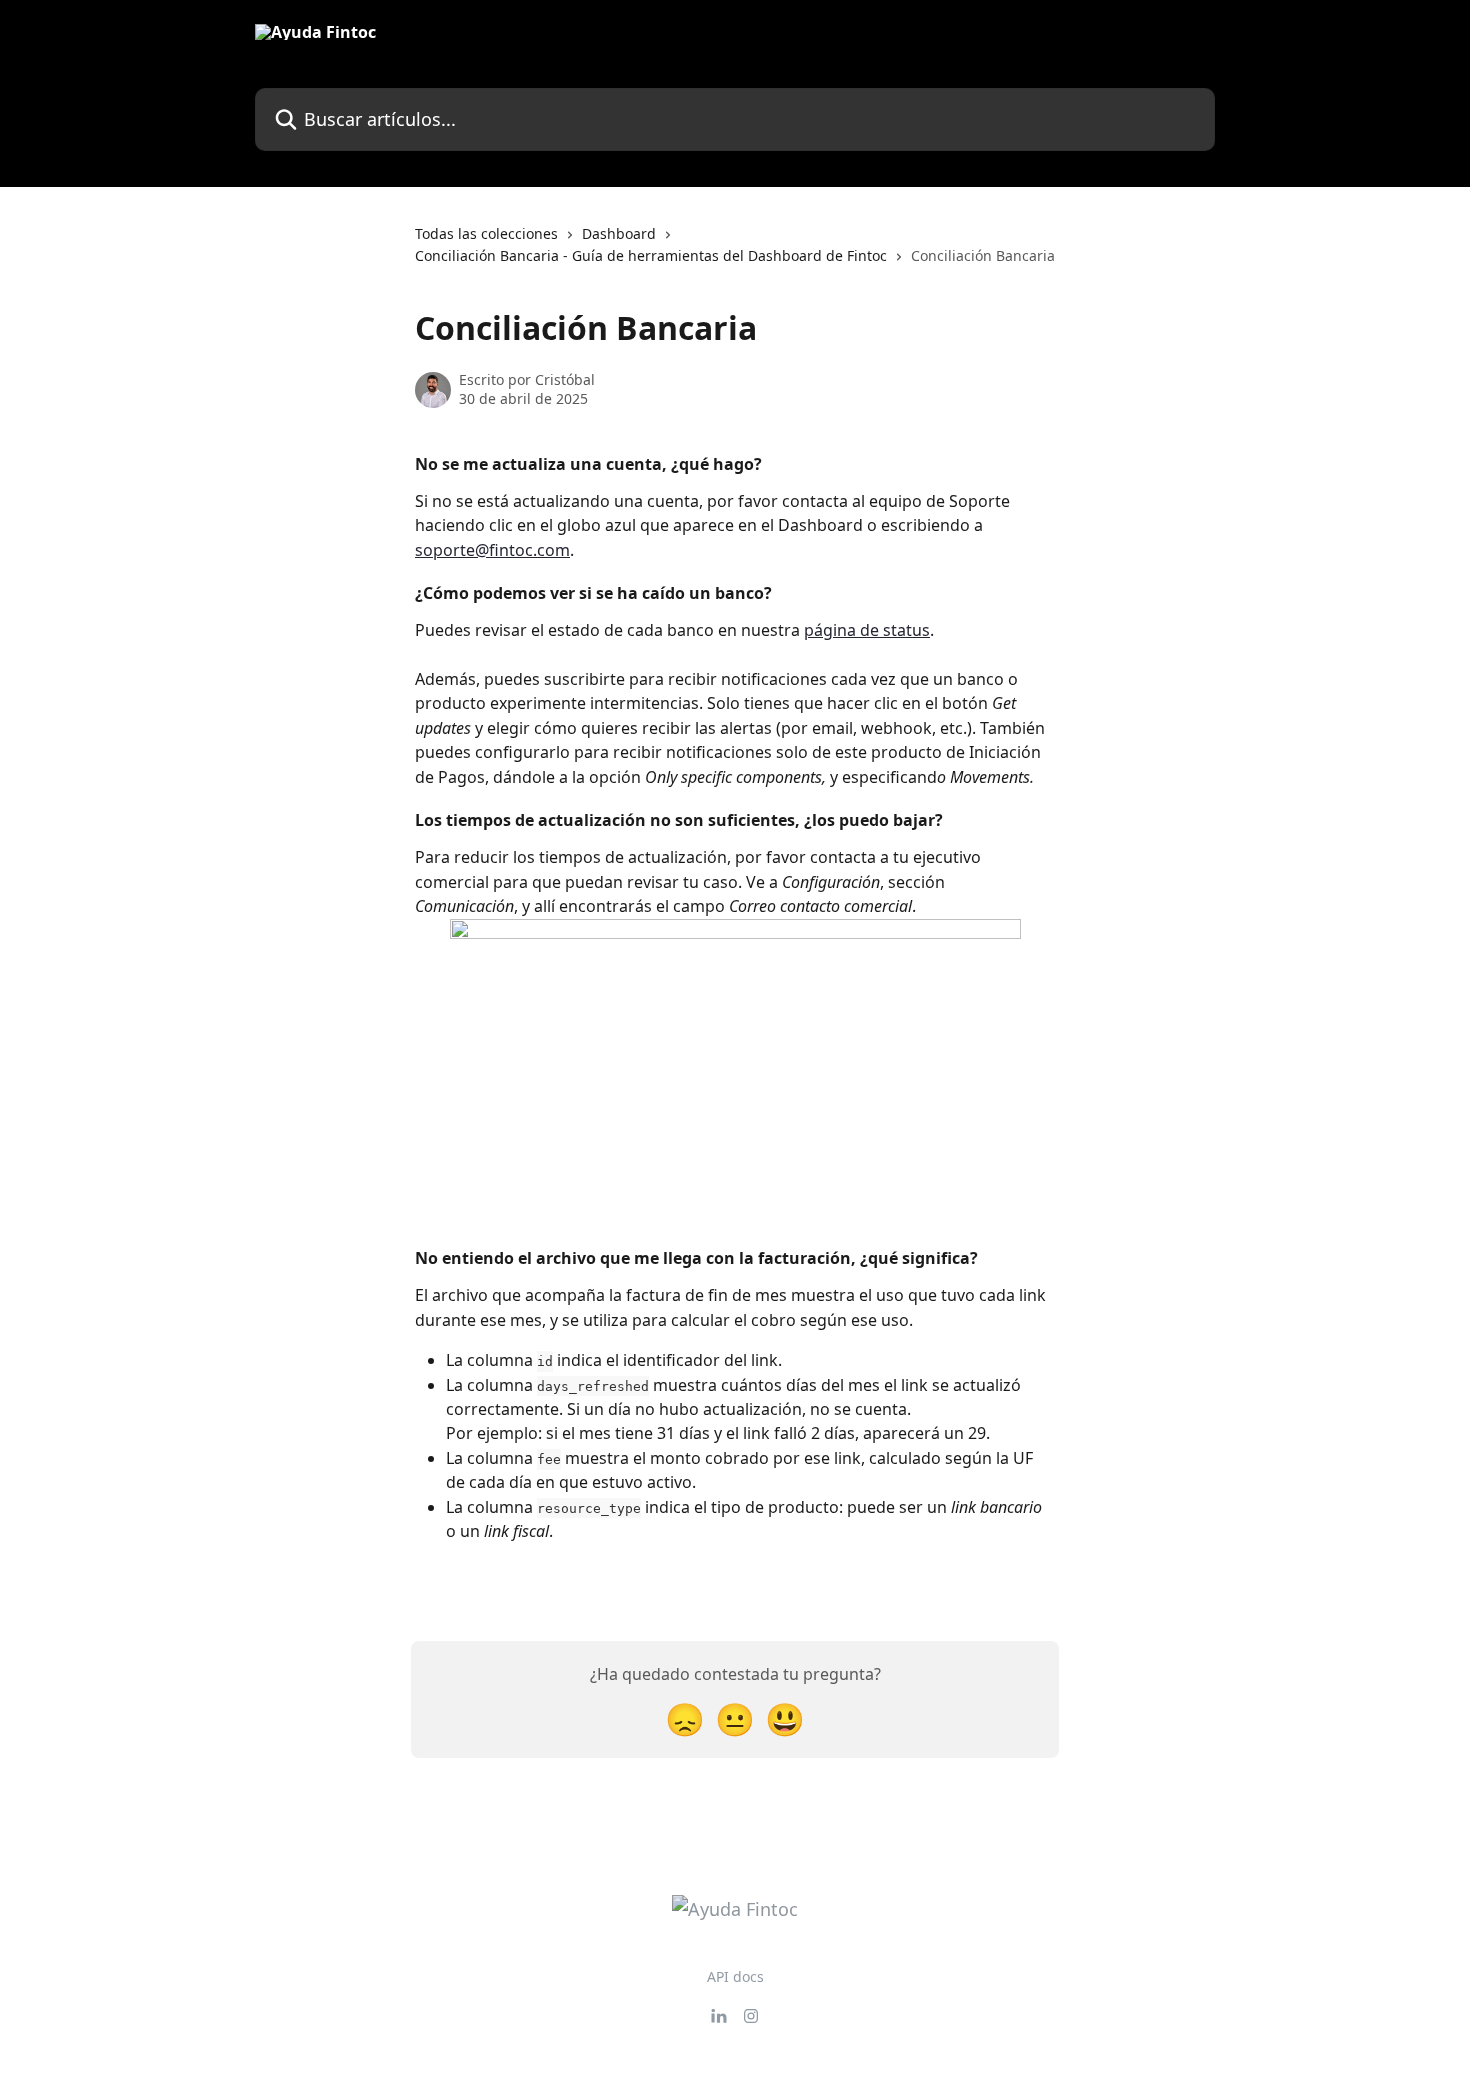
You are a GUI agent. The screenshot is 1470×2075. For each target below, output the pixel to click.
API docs (735, 1976)
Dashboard (619, 233)
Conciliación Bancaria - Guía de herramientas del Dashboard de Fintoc (651, 255)
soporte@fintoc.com (492, 550)
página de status (867, 630)
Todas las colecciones (486, 233)
